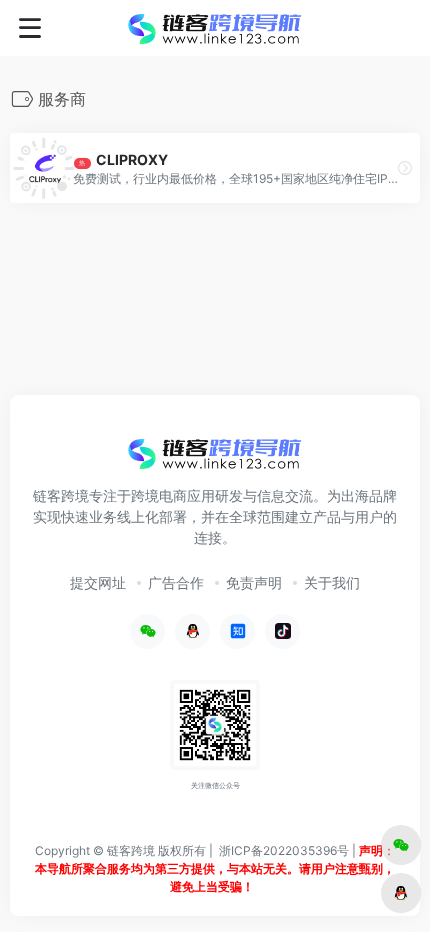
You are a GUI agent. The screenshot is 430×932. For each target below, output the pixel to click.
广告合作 (176, 582)
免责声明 (254, 582)
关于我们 (332, 582)
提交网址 (98, 582)
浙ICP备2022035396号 (284, 850)
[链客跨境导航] (215, 28)
